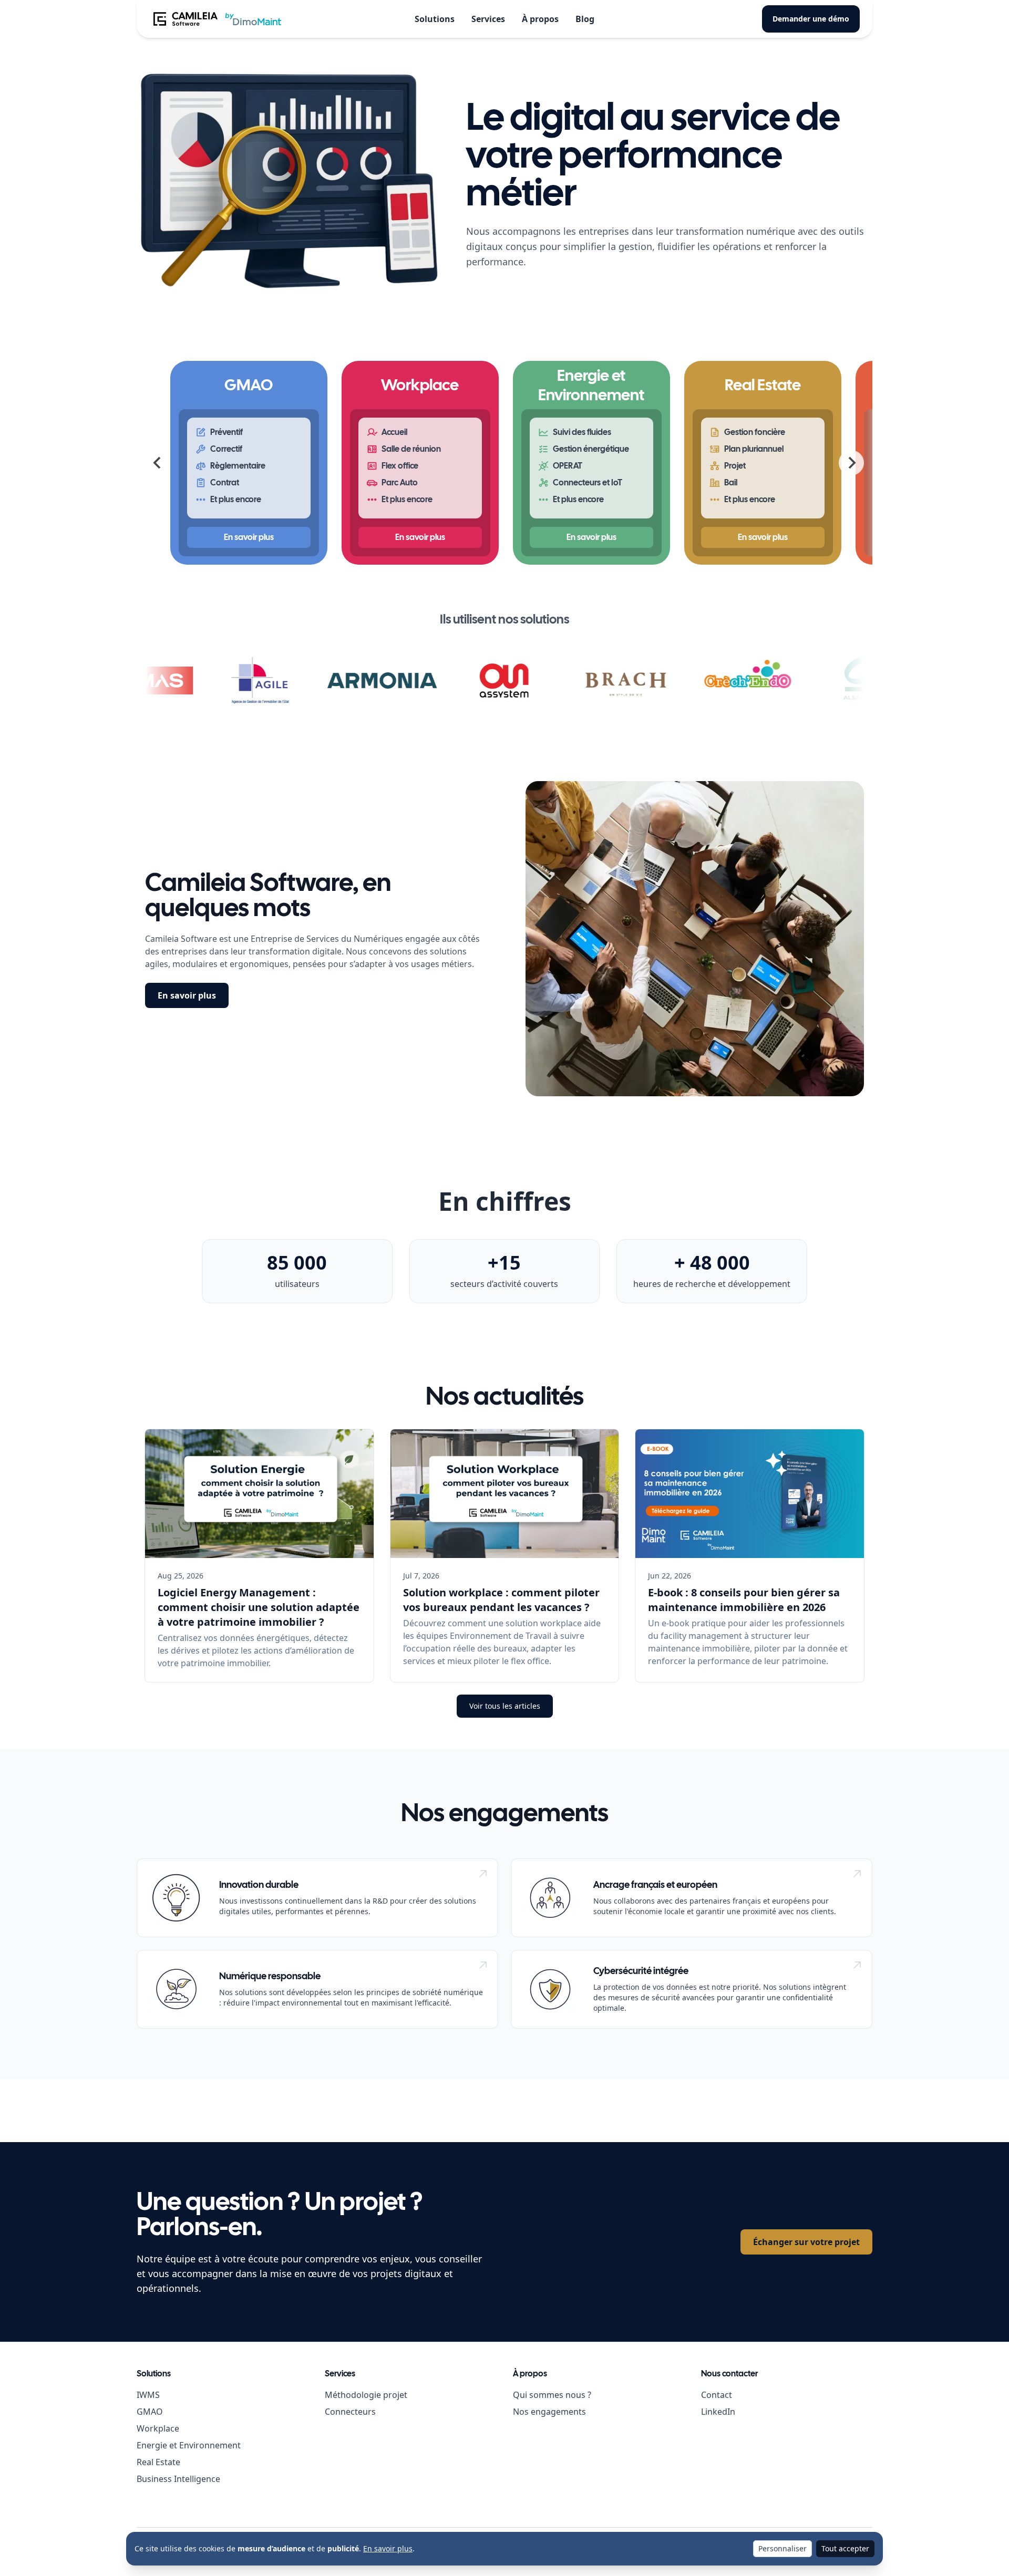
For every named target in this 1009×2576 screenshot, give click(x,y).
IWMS (148, 2395)
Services (488, 19)
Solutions (435, 19)
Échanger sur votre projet (806, 2242)
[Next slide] (851, 463)
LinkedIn (718, 2412)
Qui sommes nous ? (552, 2395)
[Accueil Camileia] (217, 19)
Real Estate (158, 2462)
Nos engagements (549, 2412)
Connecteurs (350, 2412)
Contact (717, 2395)
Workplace (158, 2428)
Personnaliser (783, 2548)
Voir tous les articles (505, 1706)
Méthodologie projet (366, 2395)
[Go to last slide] (158, 463)
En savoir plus (187, 995)
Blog (585, 19)
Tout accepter (845, 2548)
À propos (540, 19)
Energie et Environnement (189, 2445)
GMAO (150, 2412)
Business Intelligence (178, 2479)
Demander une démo (811, 19)
